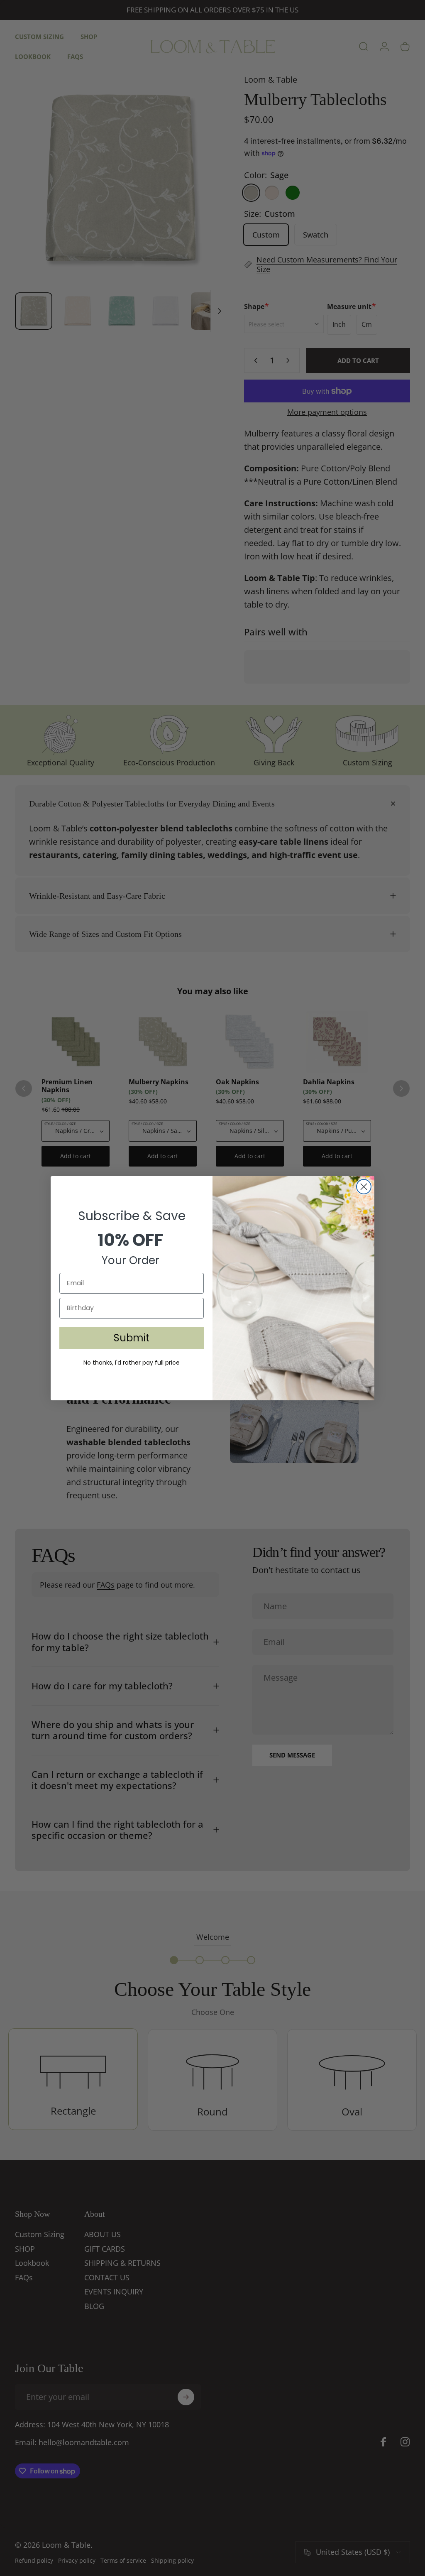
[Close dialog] (364, 1187)
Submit (132, 1338)
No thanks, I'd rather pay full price (132, 1363)
